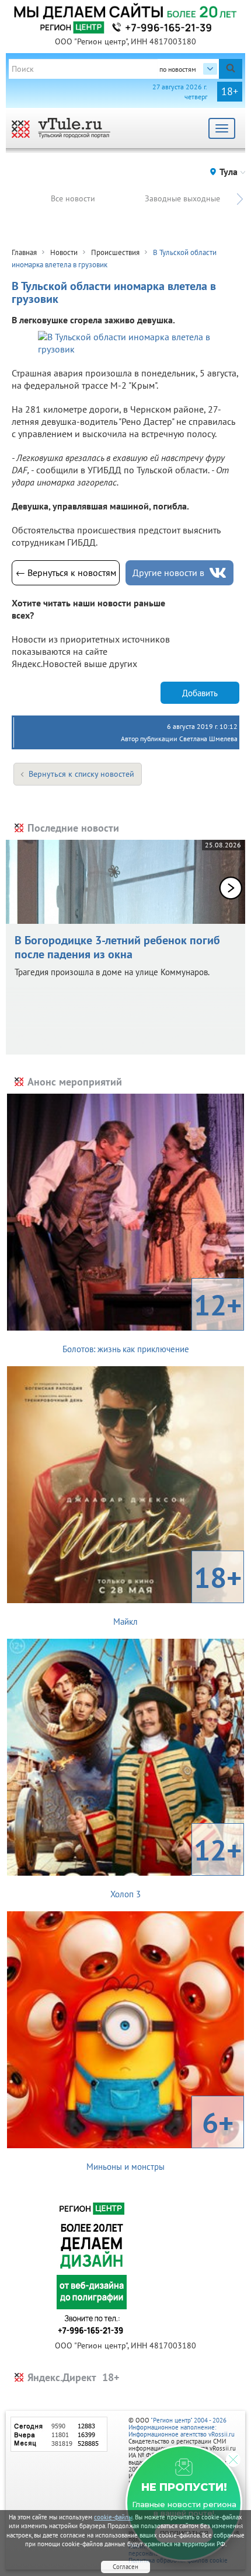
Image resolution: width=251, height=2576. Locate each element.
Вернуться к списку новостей (81, 774)
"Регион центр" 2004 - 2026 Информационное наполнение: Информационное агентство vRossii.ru (182, 2427)
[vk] (218, 573)
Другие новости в (168, 573)
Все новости (73, 198)
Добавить (200, 693)
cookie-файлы (113, 2517)
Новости (64, 252)
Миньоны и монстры (160, 2138)
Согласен (125, 2567)
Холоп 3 (176, 1865)
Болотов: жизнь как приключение (152, 1320)
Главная (24, 252)
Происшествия (115, 252)
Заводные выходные (182, 198)
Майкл (177, 1593)
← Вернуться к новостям (66, 573)
